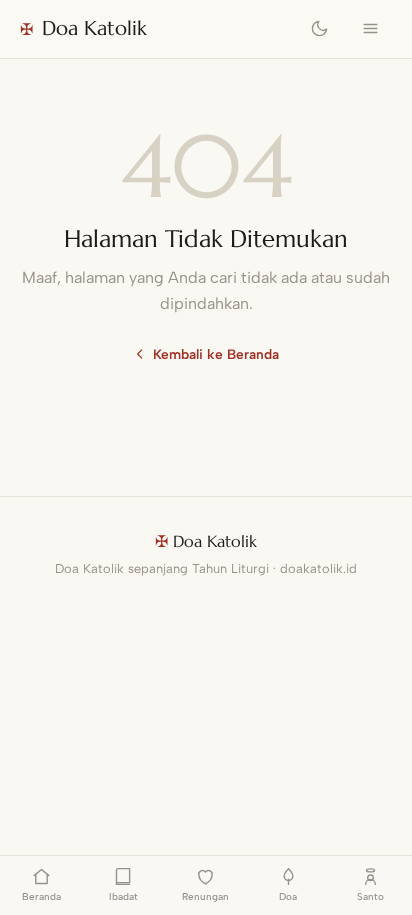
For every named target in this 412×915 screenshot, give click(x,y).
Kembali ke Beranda (216, 354)
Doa (288, 896)
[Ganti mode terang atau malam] (320, 29)
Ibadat (123, 896)
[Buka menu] (370, 29)
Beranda (41, 896)
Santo (370, 896)
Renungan (205, 896)
